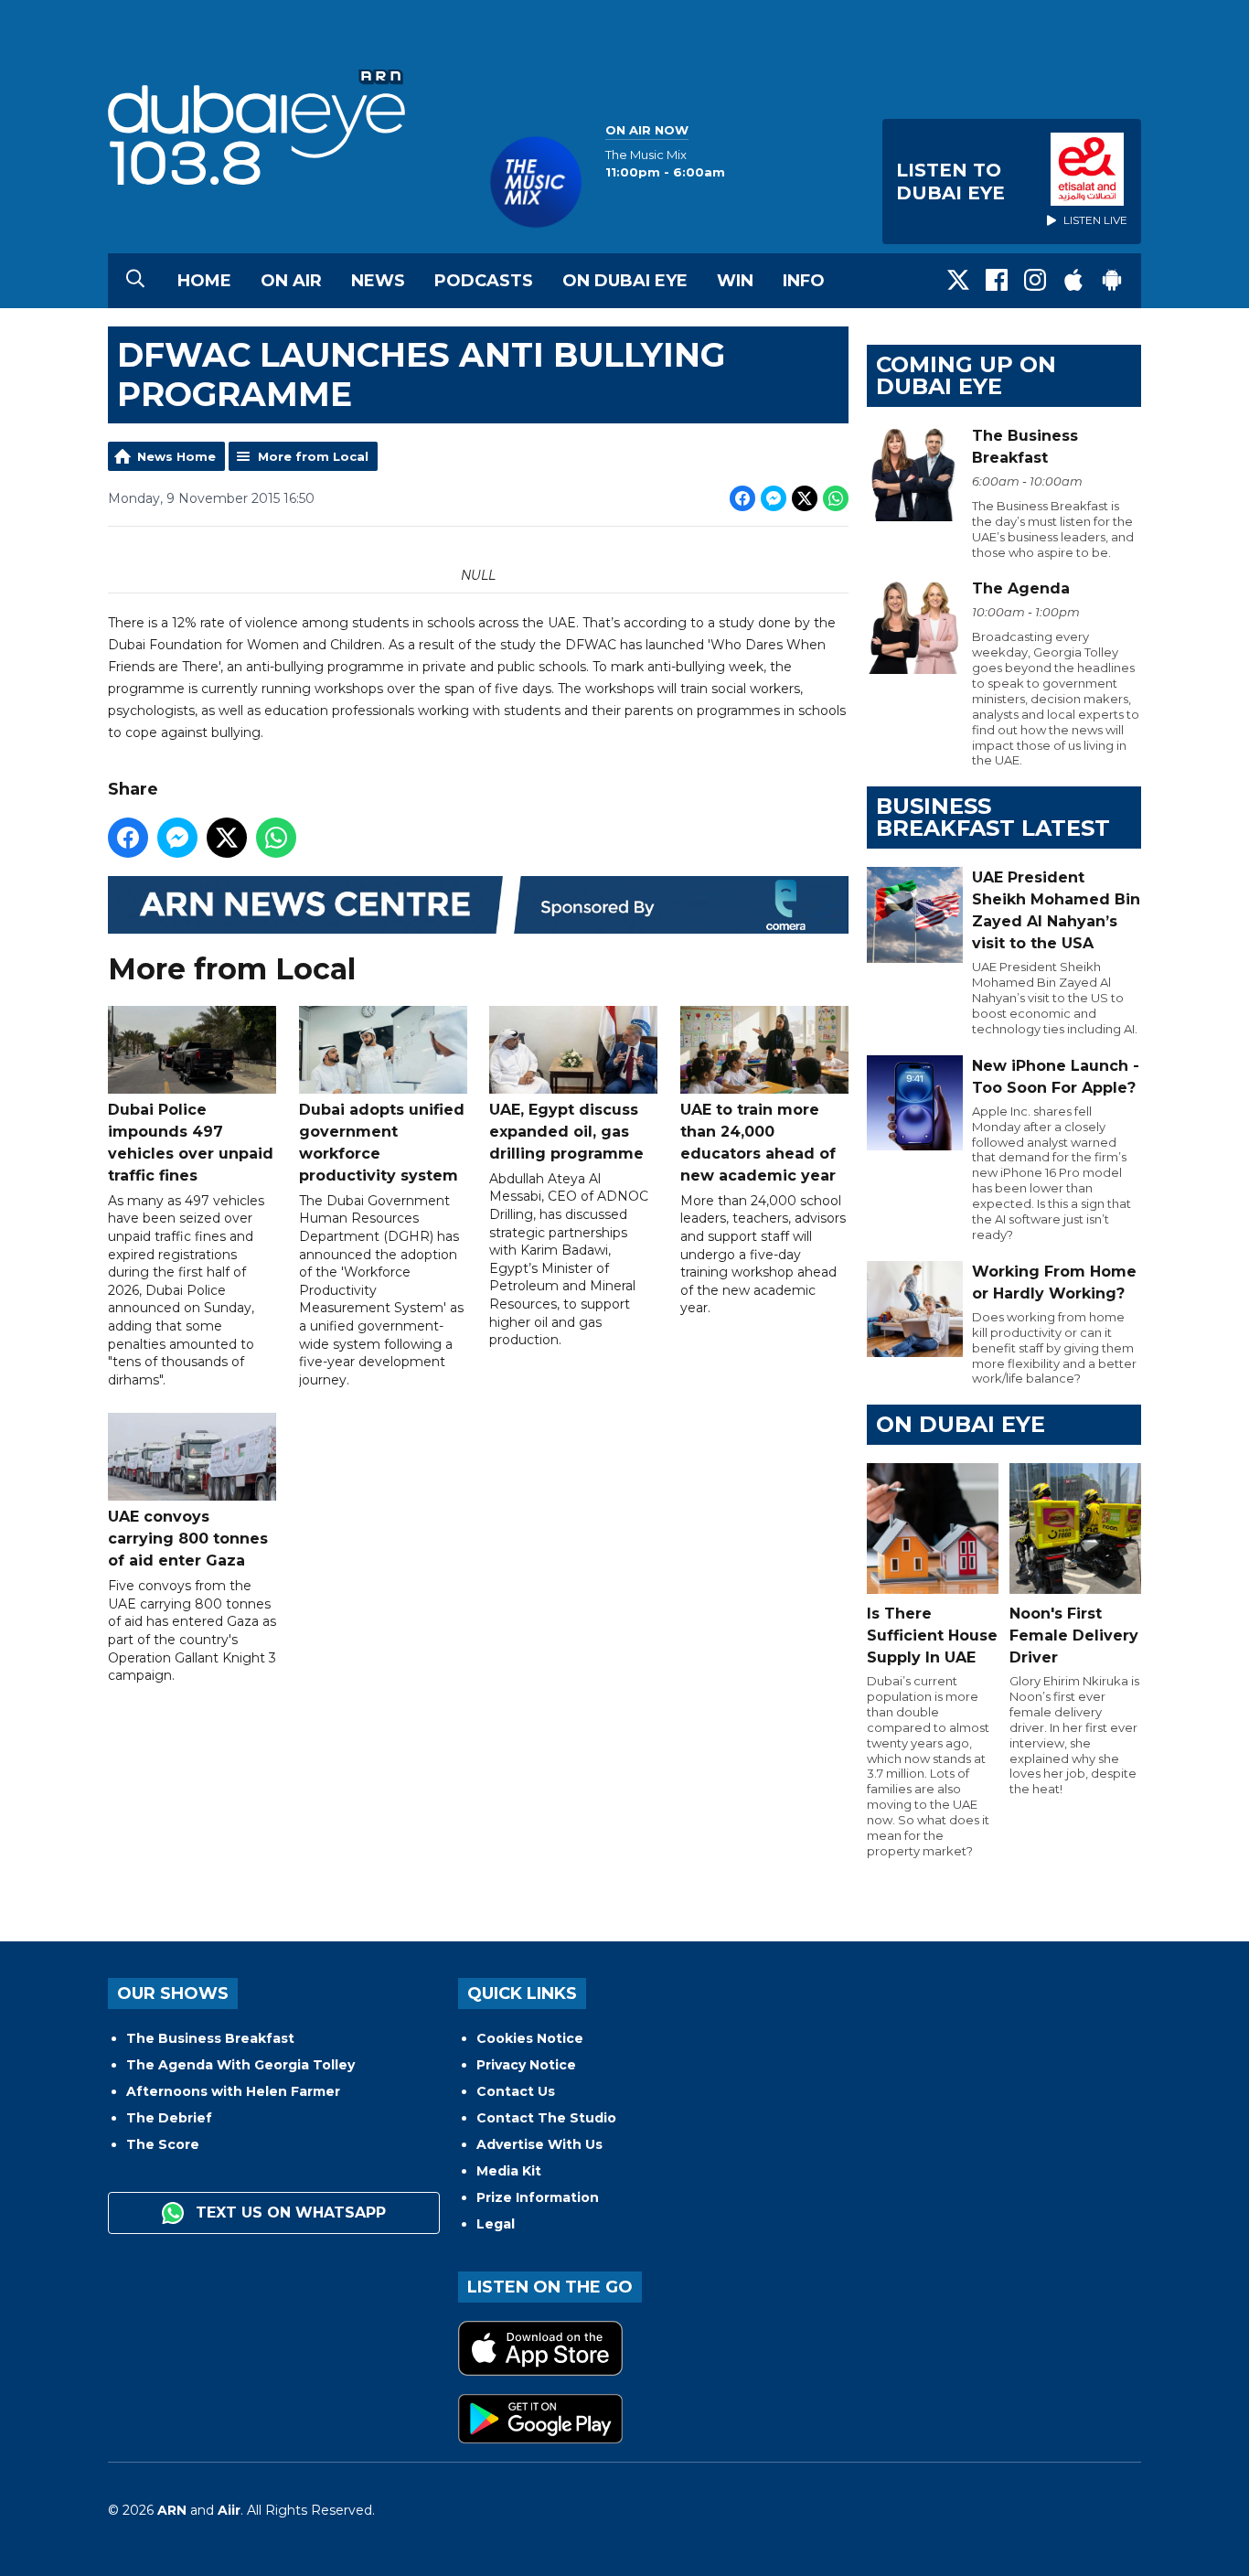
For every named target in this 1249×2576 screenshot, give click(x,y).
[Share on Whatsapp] (836, 498)
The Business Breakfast (210, 2038)
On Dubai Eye (625, 281)
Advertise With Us (539, 2144)
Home (204, 281)
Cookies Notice (530, 2038)
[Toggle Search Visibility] (135, 281)
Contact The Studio (546, 2118)
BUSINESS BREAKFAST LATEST (993, 817)
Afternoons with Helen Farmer (233, 2091)
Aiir (229, 2510)
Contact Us (516, 2091)
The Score (163, 2144)
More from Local (313, 456)
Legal (496, 2224)
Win (735, 281)
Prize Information (538, 2197)
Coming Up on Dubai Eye (966, 375)
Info (804, 281)
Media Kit (509, 2171)
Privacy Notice (526, 2065)
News (378, 281)
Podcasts (484, 281)
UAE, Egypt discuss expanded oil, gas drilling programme (566, 1132)
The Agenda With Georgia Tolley (240, 2065)
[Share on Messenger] (774, 498)
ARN (172, 2510)
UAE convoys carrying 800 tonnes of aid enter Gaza (188, 1539)
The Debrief (169, 2118)
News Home (176, 456)
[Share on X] (805, 498)
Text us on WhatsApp (288, 2213)
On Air (291, 281)
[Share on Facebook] (742, 498)
